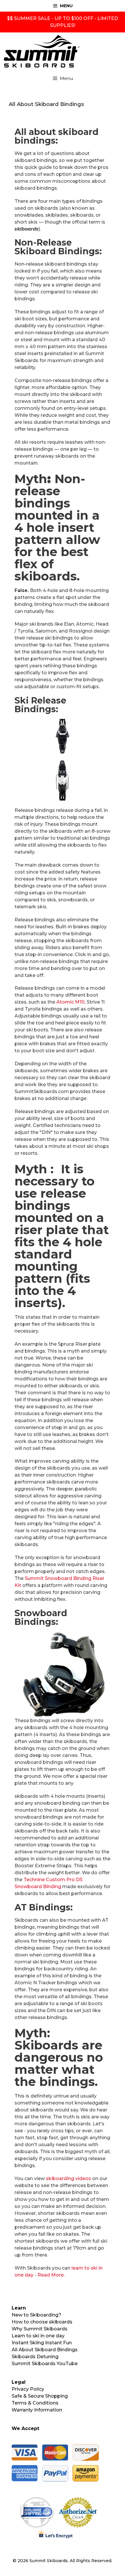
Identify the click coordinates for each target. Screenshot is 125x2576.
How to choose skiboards (42, 2322)
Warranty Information (37, 2410)
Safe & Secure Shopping (40, 2396)
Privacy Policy (28, 2389)
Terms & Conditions (35, 2403)
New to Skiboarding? (36, 2315)
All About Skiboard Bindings (45, 2350)
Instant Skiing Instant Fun (42, 2343)
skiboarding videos (68, 2178)
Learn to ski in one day (38, 2336)
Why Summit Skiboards (40, 2329)
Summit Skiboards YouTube (45, 2364)
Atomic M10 (70, 1002)
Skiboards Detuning (35, 2357)
